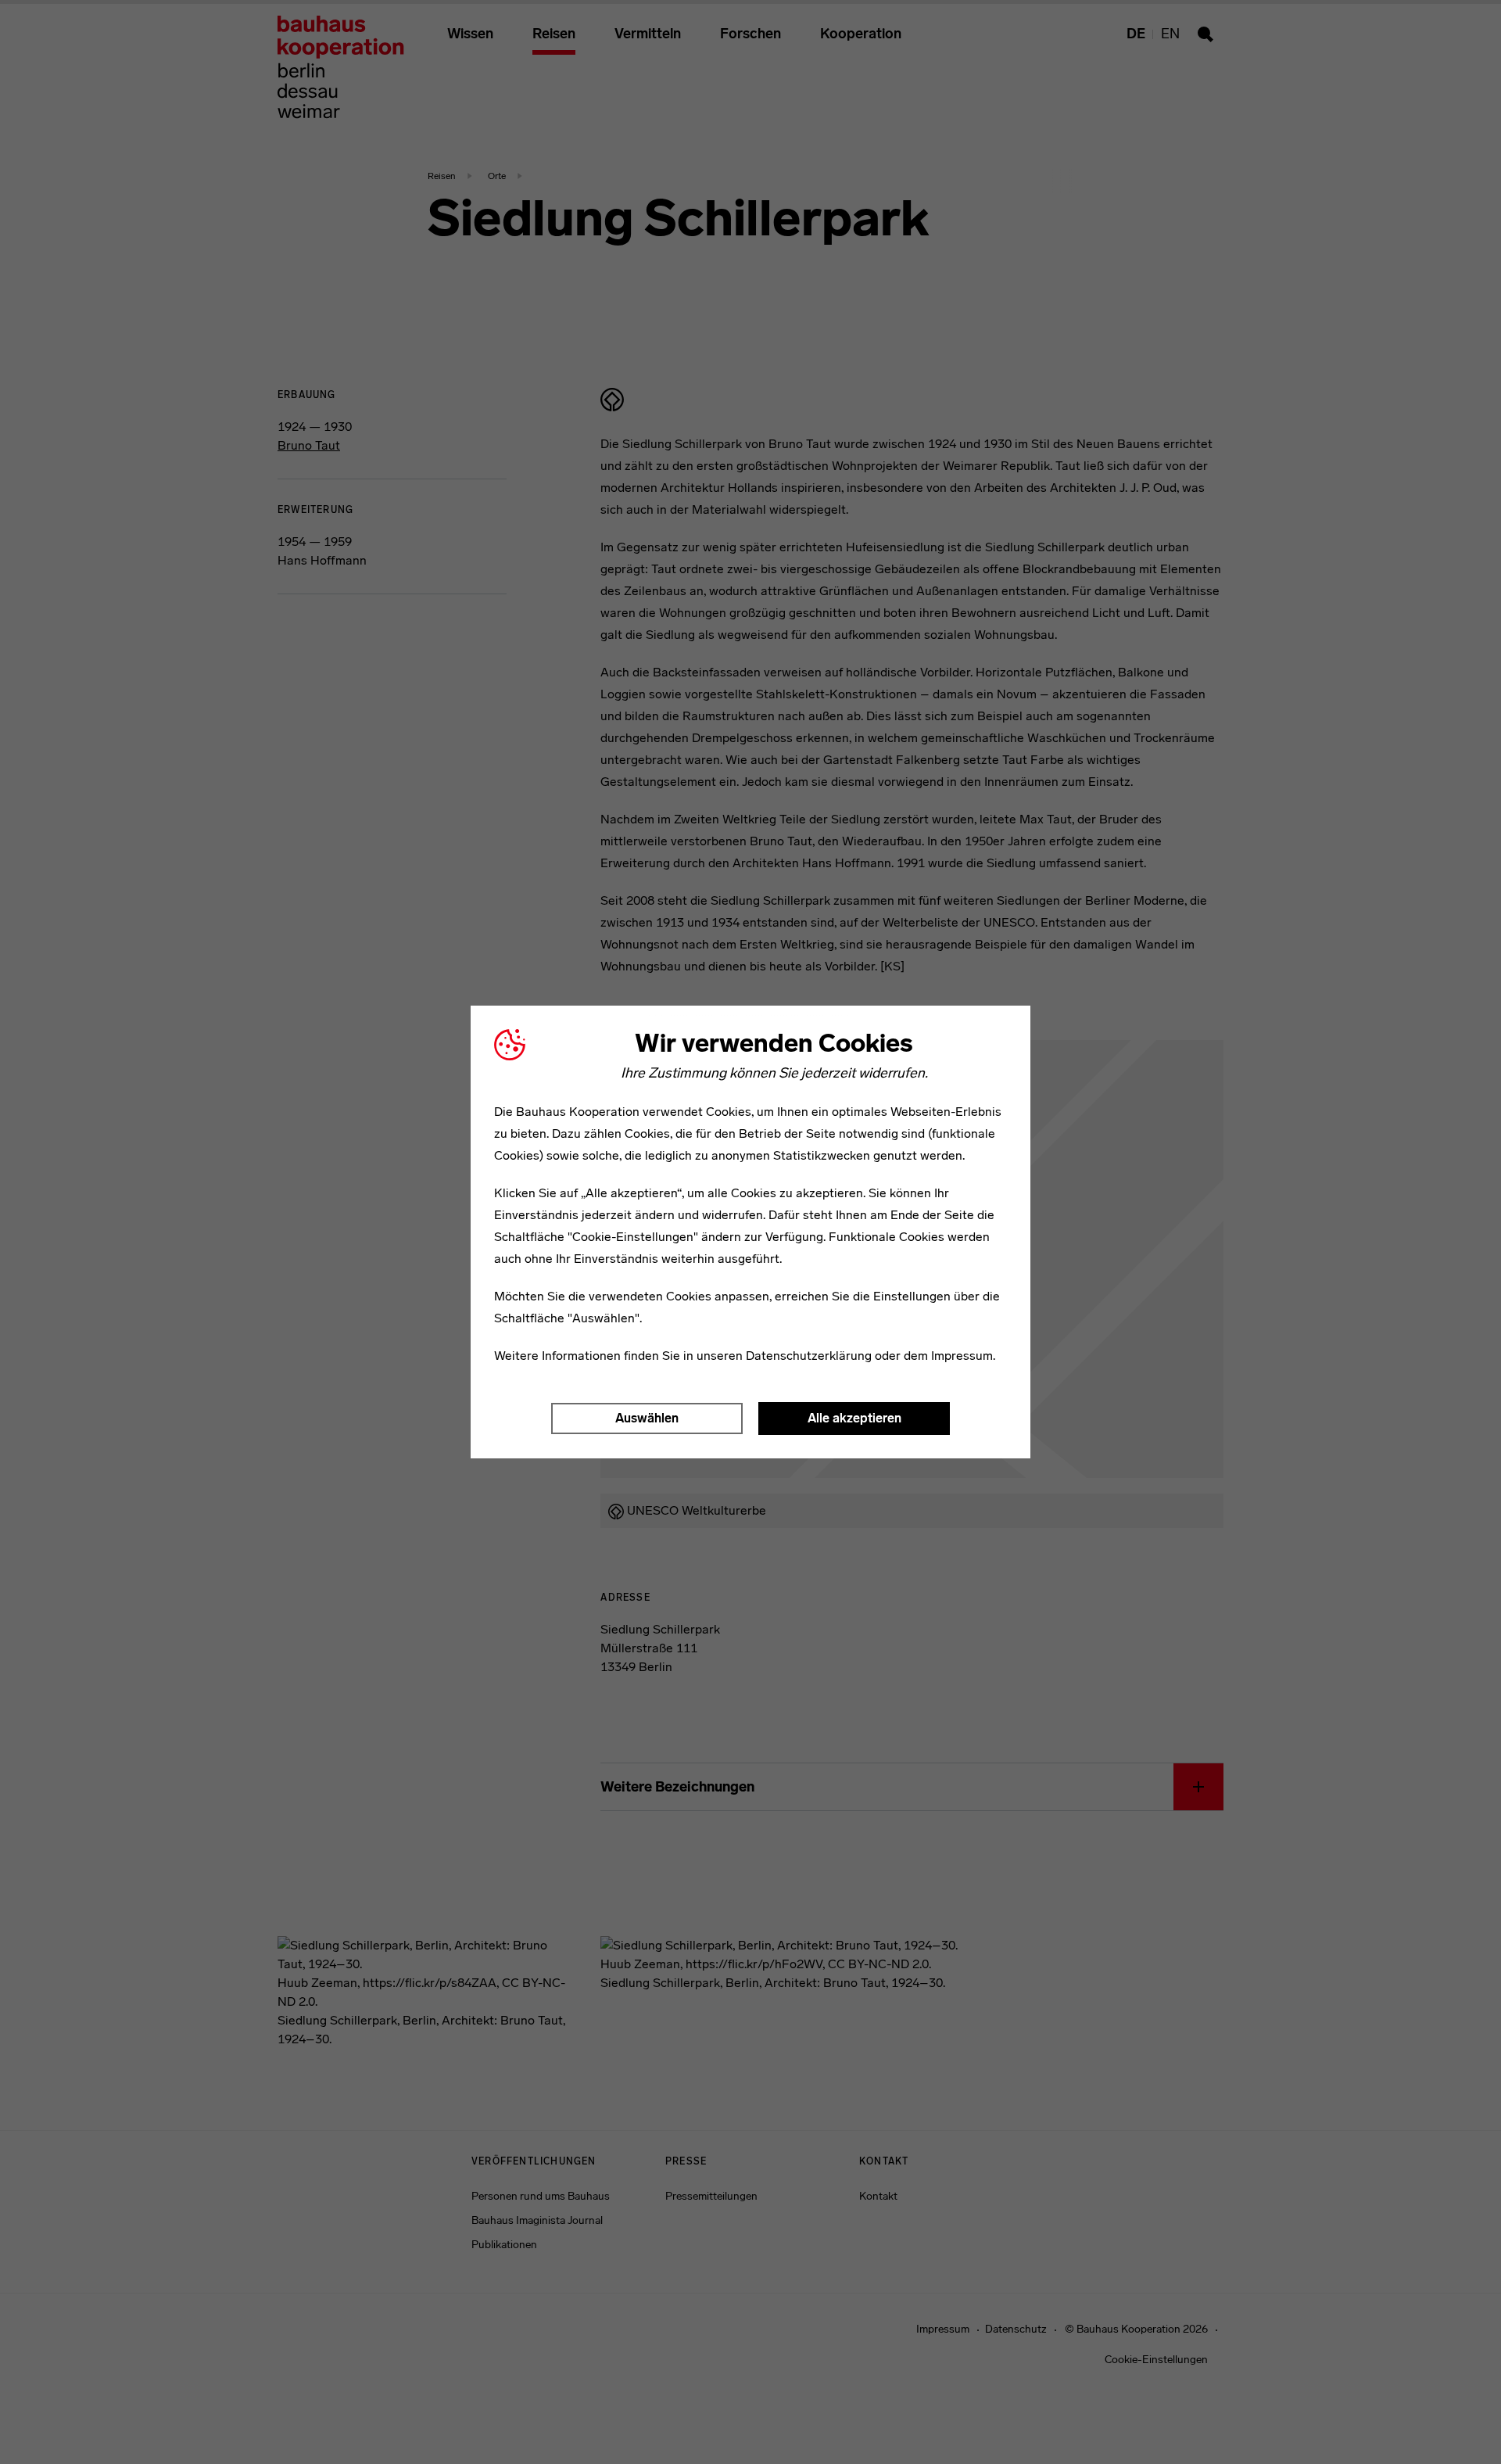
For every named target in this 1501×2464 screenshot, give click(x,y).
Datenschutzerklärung (809, 1356)
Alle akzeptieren (854, 1418)
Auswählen (647, 1418)
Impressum (962, 1356)
